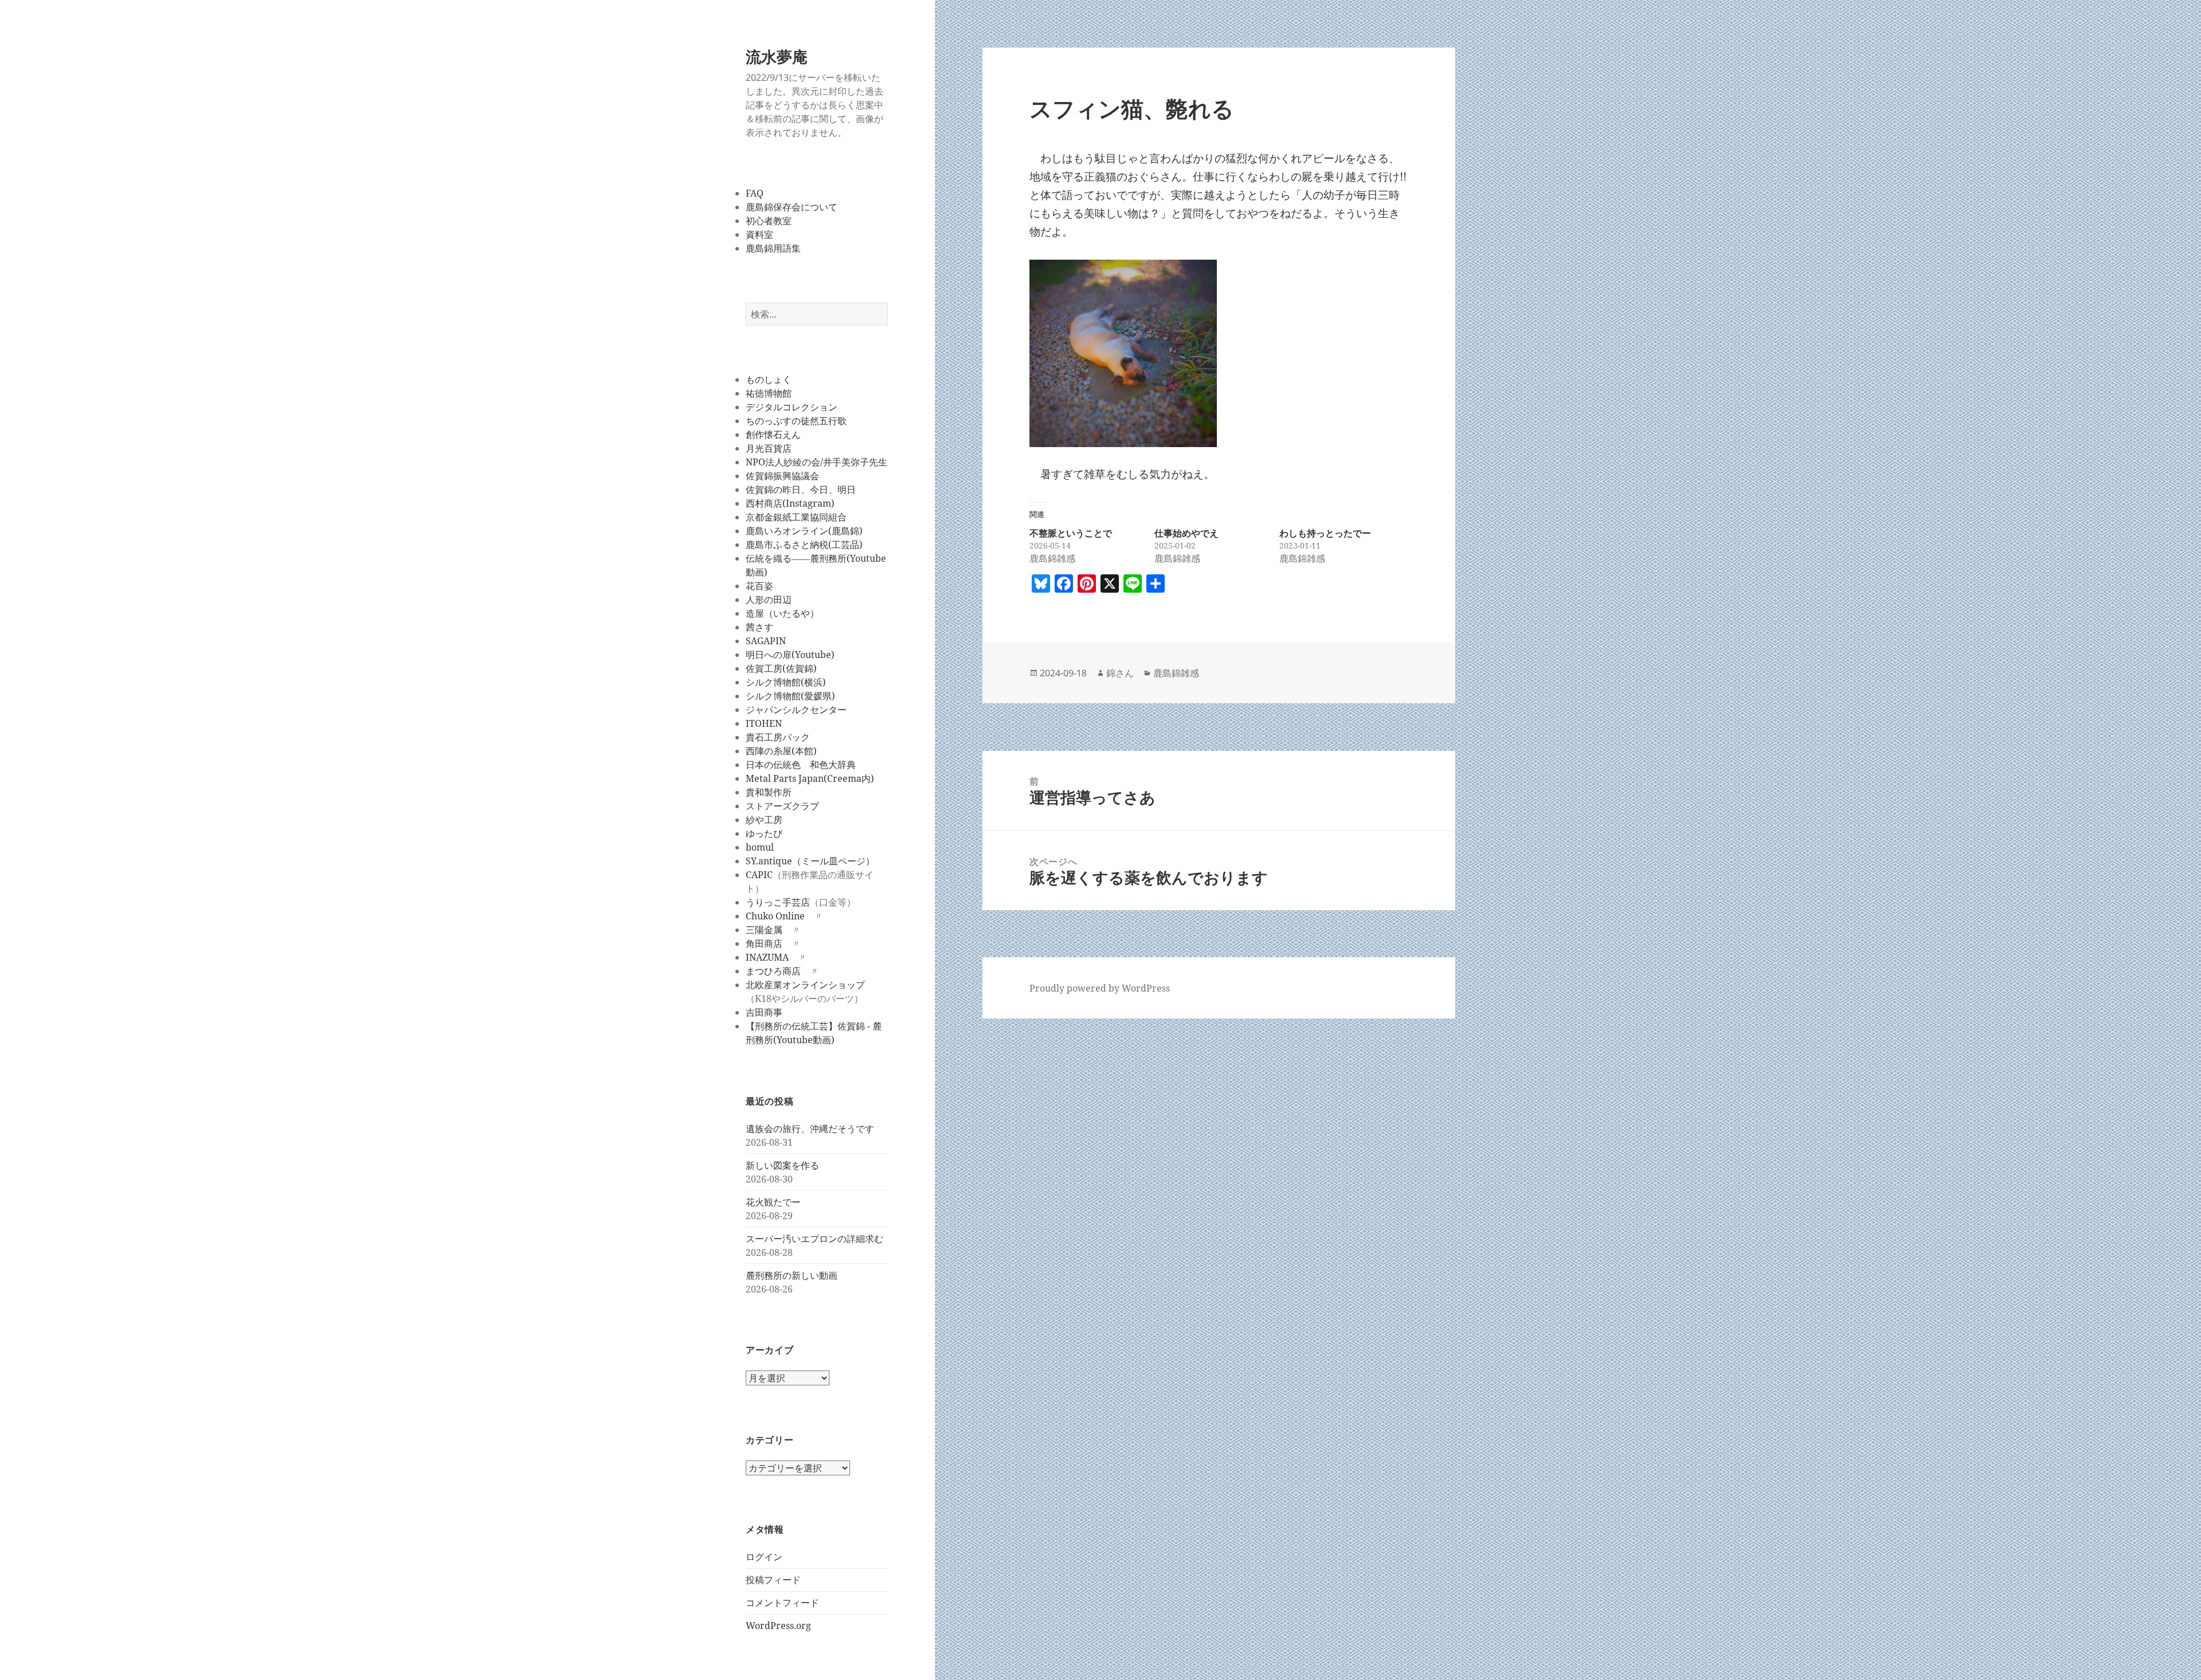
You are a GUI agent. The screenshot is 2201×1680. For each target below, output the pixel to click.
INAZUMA (767, 957)
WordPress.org (778, 1626)
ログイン (764, 1557)
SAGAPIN (766, 641)
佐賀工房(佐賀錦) (781, 668)
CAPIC (759, 875)
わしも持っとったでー (1325, 533)
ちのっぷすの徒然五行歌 (796, 421)
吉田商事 (764, 1012)
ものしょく (769, 379)
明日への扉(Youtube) (790, 655)
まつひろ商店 (773, 971)
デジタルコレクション (792, 407)
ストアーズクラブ (782, 806)
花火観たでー (773, 1202)
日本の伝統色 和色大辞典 (801, 765)
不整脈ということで (1071, 533)
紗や (755, 820)
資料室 (759, 234)
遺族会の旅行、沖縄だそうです (810, 1129)
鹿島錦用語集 (773, 248)
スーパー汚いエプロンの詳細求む (814, 1239)
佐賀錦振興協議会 (782, 476)
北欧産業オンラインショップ (805, 985)
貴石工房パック (778, 737)
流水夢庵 (777, 56)
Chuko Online (775, 916)
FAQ (755, 193)
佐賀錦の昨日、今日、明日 (801, 489)
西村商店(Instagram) (790, 503)
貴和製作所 (769, 792)
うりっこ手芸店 (778, 902)
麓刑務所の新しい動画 (792, 1275)
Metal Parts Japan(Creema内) (810, 778)
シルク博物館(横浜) (786, 682)
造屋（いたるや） (782, 613)
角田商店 (764, 943)
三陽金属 (764, 930)
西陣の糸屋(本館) (781, 751)
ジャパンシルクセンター (796, 710)
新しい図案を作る (782, 1165)
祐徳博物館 (769, 393)
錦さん (1120, 673)
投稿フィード (773, 1580)
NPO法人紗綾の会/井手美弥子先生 (816, 462)
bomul (760, 847)
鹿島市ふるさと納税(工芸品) (804, 545)
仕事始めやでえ (1186, 533)
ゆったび (764, 833)
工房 (773, 820)
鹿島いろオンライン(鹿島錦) (804, 531)
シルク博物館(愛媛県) (790, 696)
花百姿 (759, 586)
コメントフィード (782, 1603)
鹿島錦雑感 (1176, 673)
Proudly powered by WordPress (1100, 988)
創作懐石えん (773, 434)
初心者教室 (769, 221)
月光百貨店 (769, 448)
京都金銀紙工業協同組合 (796, 517)
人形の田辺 (769, 600)
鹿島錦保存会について (792, 207)
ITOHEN (764, 723)
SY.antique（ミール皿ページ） (810, 861)
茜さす (759, 627)
